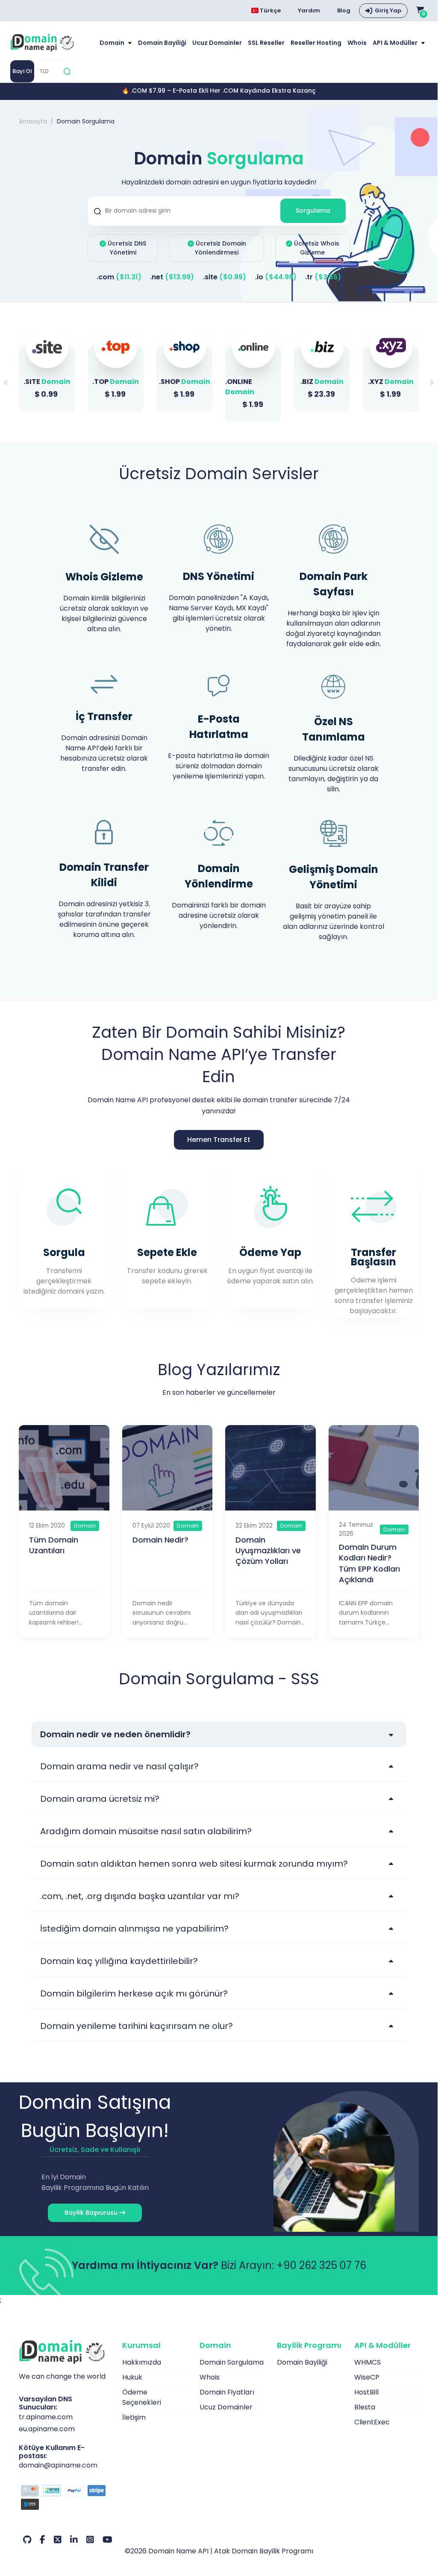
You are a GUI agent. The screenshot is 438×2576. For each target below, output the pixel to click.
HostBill (366, 2392)
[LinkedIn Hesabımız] (74, 2540)
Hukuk (132, 2377)
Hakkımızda (142, 2362)
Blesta (365, 2407)
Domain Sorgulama (232, 2362)
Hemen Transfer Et (219, 1140)
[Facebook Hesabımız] (43, 2540)
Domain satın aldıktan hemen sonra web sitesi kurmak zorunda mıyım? (194, 1864)
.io (276, 277)
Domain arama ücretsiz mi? (100, 1799)
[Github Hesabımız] (27, 2540)
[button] (432, 383)
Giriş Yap (388, 10)
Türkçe (270, 10)
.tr (323, 277)
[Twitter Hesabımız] (58, 2540)
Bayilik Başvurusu (92, 2213)
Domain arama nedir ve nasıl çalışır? (119, 1766)
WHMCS (367, 2362)
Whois (357, 43)
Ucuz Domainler (217, 43)
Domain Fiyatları (227, 2392)
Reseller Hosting (316, 43)
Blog (344, 10)
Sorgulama (313, 211)
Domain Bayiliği (162, 43)
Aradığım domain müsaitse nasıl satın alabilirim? (146, 1831)
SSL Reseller (266, 43)
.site (225, 277)
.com (119, 277)
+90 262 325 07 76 (321, 2265)
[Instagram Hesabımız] (90, 2540)
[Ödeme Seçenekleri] (64, 2499)
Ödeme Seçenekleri (142, 2397)
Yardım (309, 10)
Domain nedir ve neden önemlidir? (115, 1734)
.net (172, 277)
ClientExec (372, 2422)
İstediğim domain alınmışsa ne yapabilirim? (134, 1929)
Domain (113, 43)
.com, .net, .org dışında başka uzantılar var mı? (140, 1896)
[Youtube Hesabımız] (107, 2540)
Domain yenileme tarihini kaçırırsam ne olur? (137, 2026)
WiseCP (367, 2377)
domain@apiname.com (58, 2465)
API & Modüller (396, 43)
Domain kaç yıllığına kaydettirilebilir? (119, 1961)
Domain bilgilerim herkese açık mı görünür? (134, 1993)
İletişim (134, 2417)
